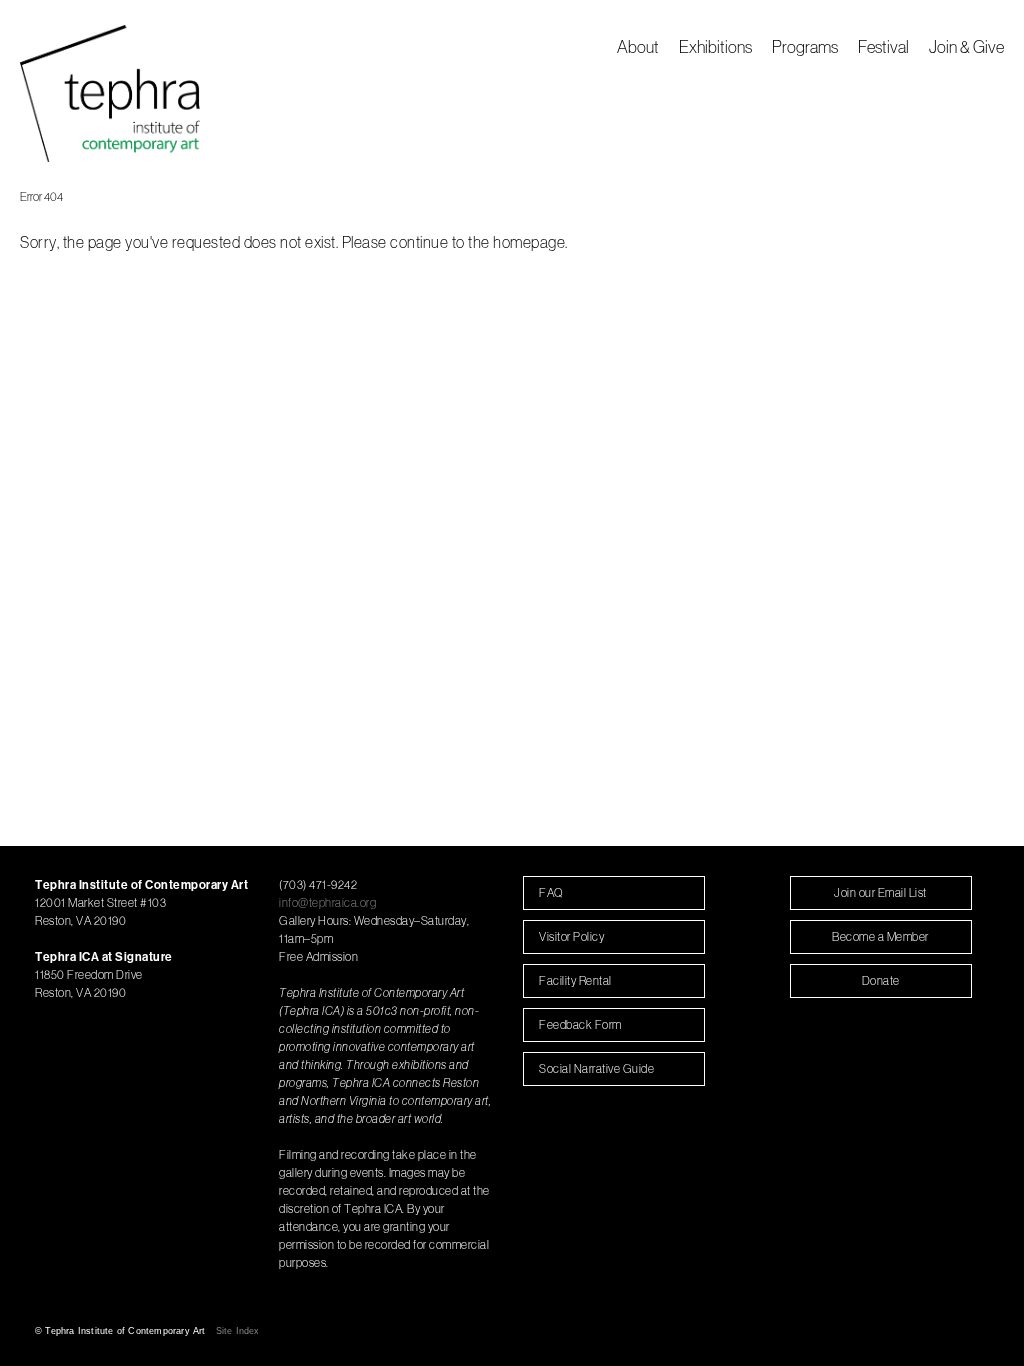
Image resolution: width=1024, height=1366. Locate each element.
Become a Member (880, 936)
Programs (805, 46)
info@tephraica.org (327, 902)
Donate (881, 980)
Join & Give (966, 46)
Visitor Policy (571, 936)
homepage (529, 242)
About (638, 46)
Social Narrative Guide (596, 1068)
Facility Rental (575, 980)
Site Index (238, 1331)
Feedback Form (580, 1024)
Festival (883, 46)
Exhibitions (715, 46)
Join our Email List (880, 892)
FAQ (551, 892)
